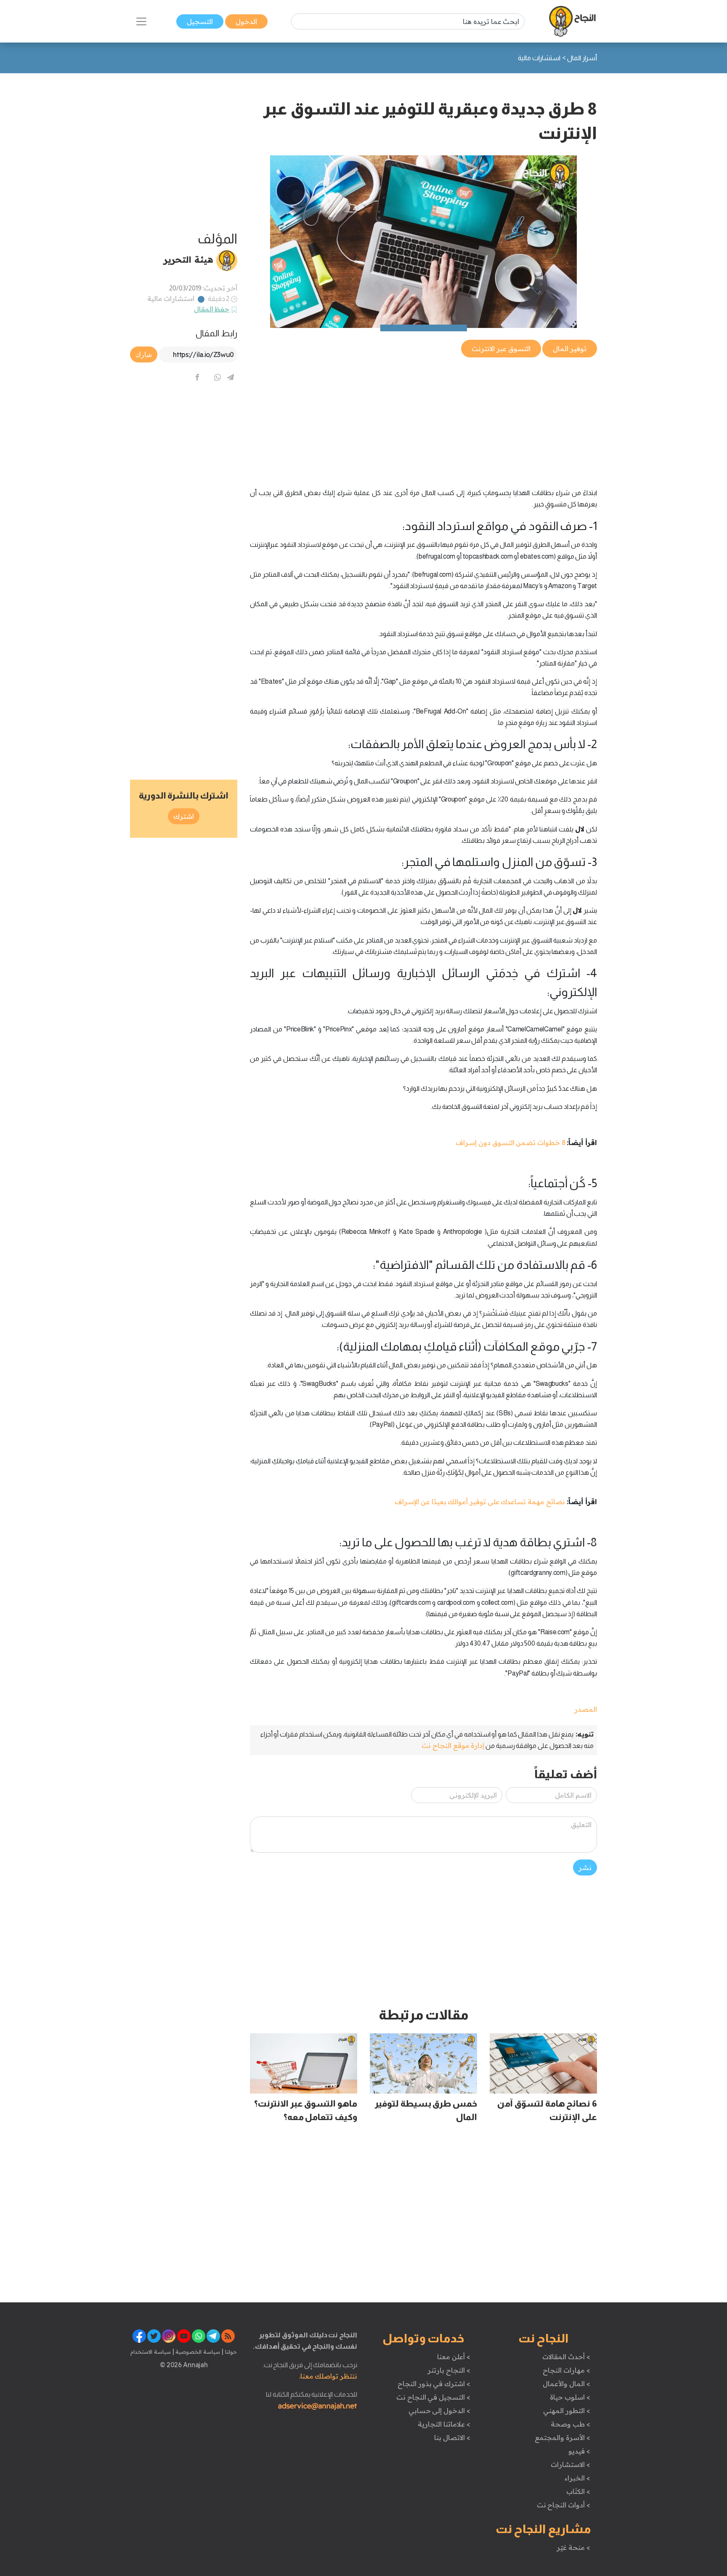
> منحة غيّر (573, 2547)
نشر (585, 1867)
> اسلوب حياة (570, 2397)
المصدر (586, 1709)
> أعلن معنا (454, 2357)
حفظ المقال (212, 309)
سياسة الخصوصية (197, 2352)
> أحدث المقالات (566, 2357)
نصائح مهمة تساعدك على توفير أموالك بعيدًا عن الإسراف (480, 1502)
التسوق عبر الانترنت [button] (501, 349)
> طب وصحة (570, 2424)
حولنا (230, 2352)
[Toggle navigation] (141, 21)
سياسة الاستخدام (151, 2352)
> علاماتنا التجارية (444, 2424)
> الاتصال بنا (452, 2437)
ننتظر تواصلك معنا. (328, 2376)
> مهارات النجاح (566, 2370)
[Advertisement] (423, 418)
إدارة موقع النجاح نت (453, 1745)
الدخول (246, 21)
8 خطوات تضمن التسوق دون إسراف (511, 1143)
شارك (144, 354)
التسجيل (200, 21)
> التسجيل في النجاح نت (433, 2397)
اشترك (184, 816)
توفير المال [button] (570, 349)
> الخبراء (577, 2478)
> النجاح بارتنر (449, 2370)
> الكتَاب (578, 2491)
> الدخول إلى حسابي (439, 2411)
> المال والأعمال (566, 2384)
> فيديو (579, 2451)
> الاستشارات (570, 2464)
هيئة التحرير (188, 259)
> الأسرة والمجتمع (562, 2437)
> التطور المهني (566, 2411)
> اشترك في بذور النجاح (434, 2384)
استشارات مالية (171, 298)
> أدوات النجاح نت (564, 2505)
